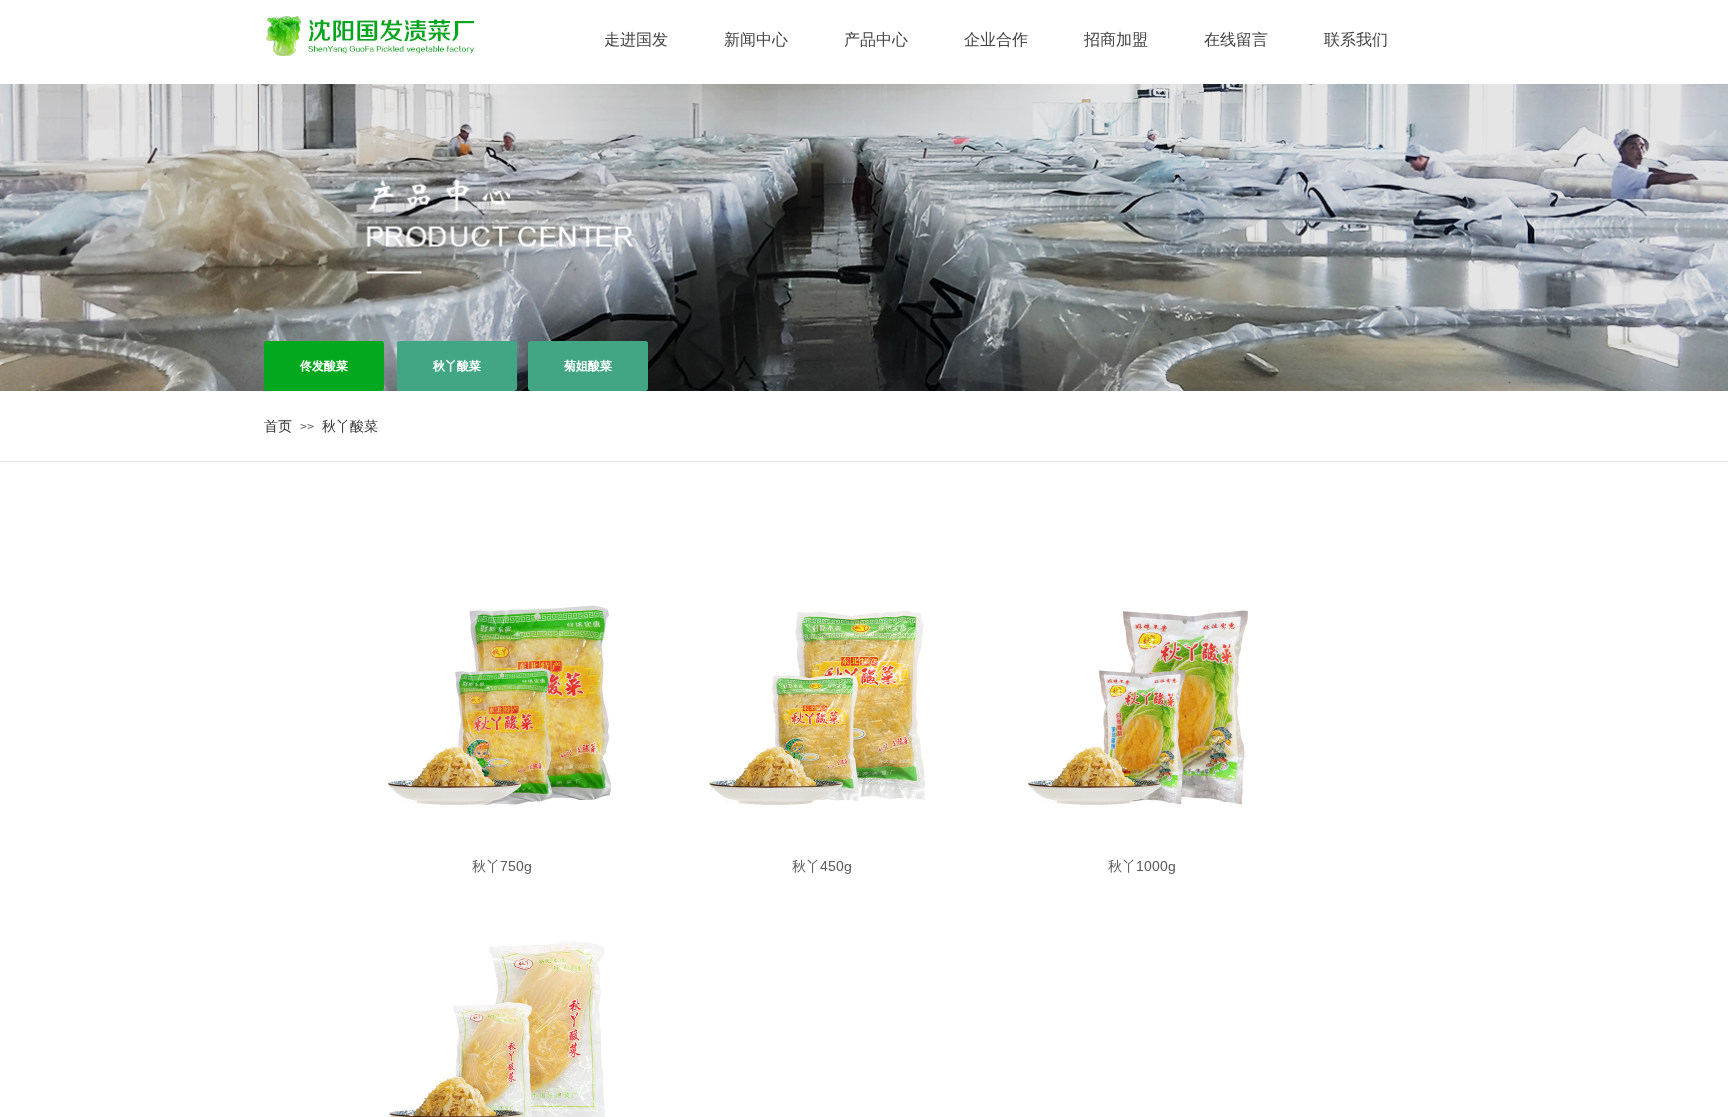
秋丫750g (502, 866)
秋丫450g (822, 866)
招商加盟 (1116, 39)
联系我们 (1356, 39)
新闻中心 (756, 39)
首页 (278, 426)
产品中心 (876, 39)
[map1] (366, 32)
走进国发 (636, 39)
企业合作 (996, 39)
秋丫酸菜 (350, 426)
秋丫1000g (1142, 866)
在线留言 (1236, 39)
